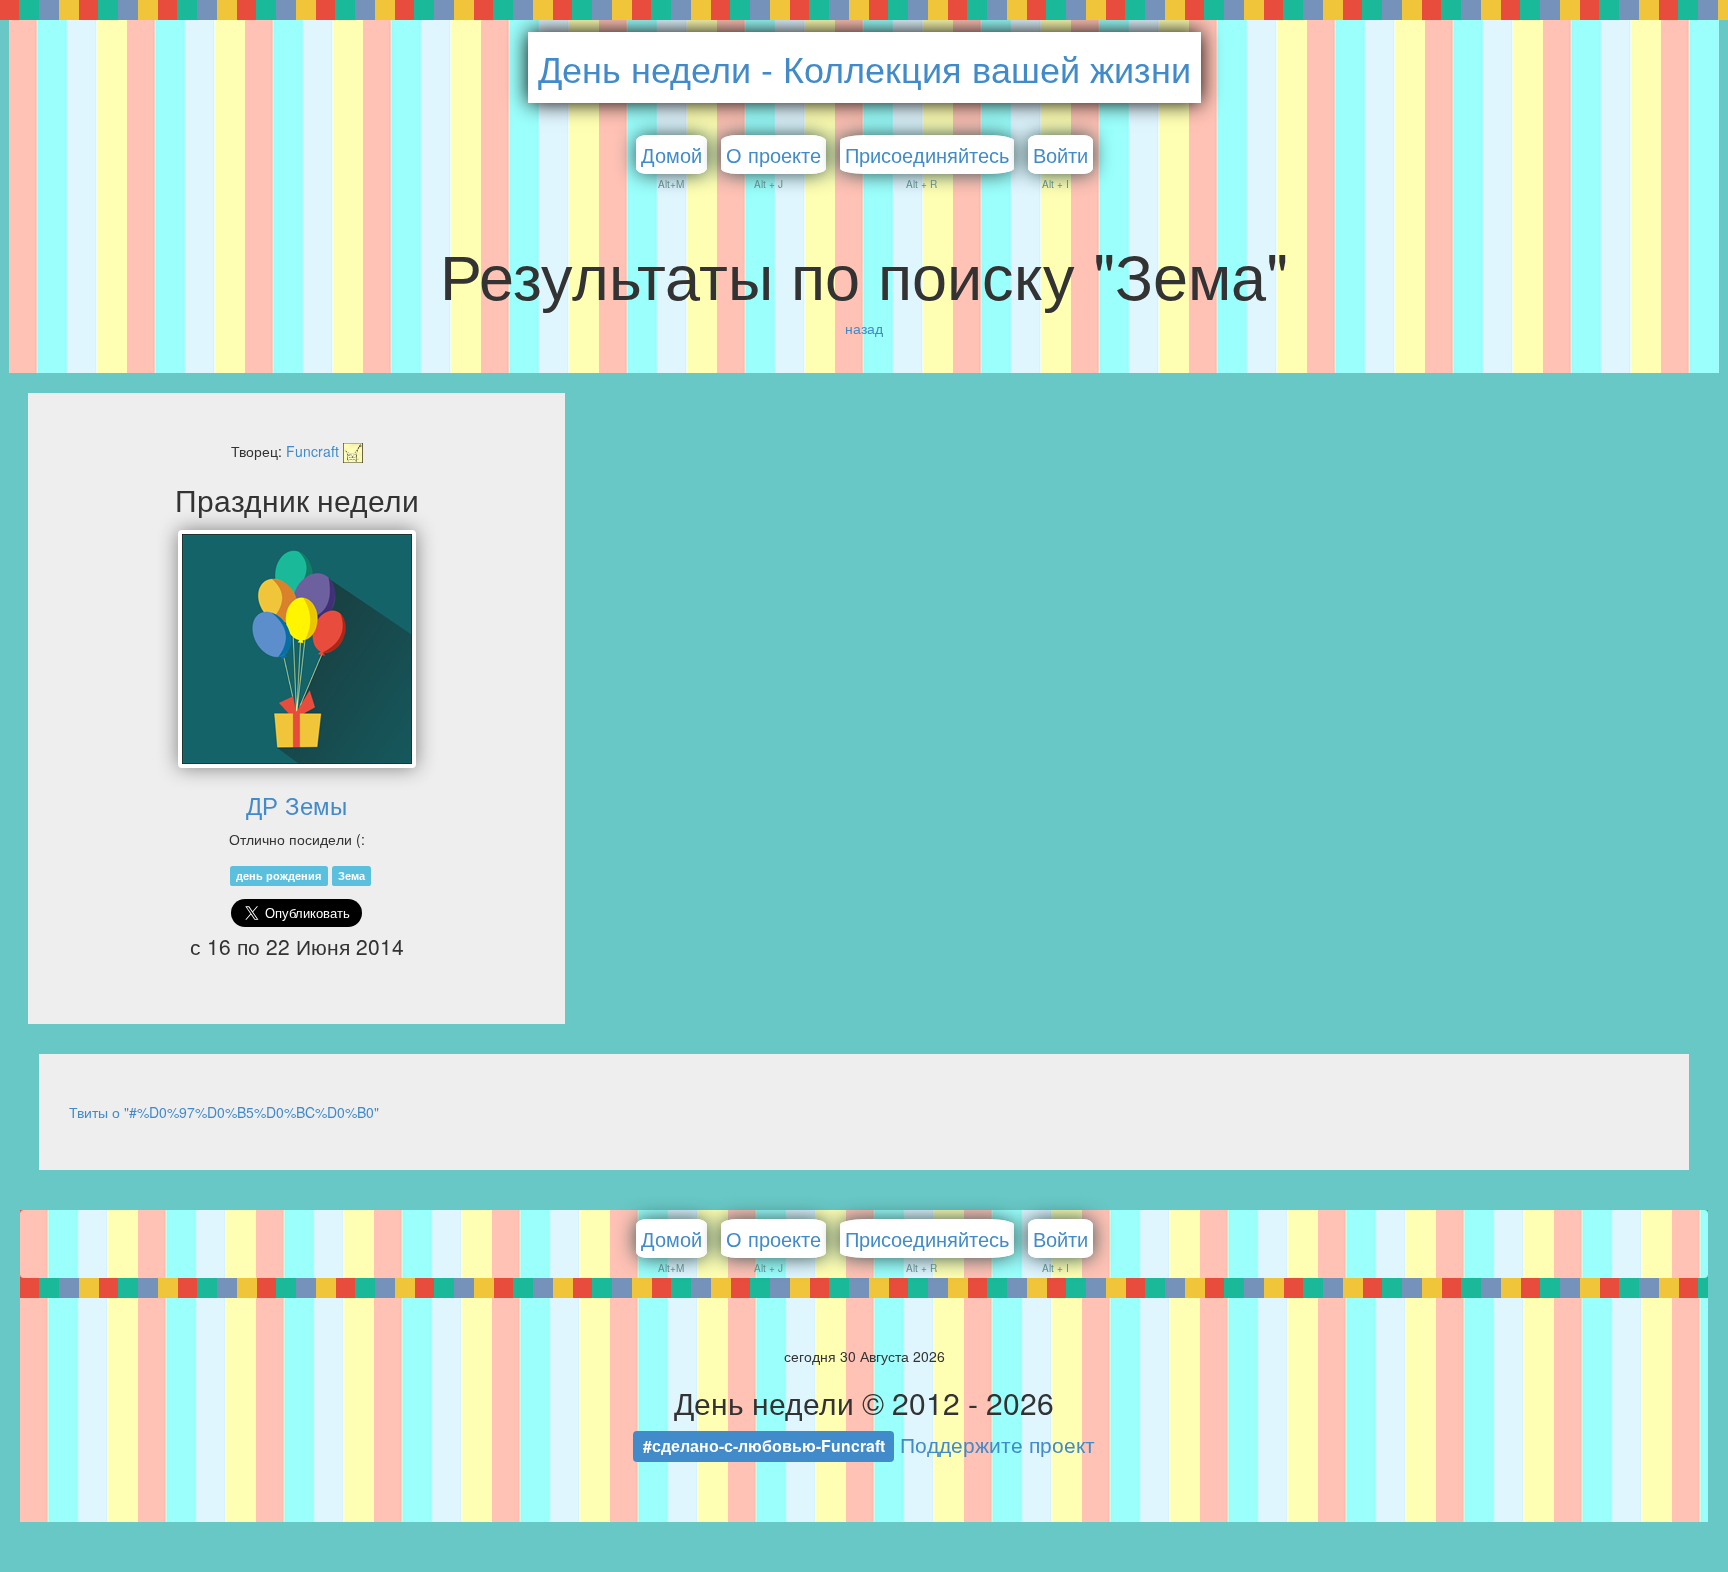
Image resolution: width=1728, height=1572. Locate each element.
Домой (671, 154)
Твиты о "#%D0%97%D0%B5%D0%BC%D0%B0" (224, 1112)
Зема (351, 875)
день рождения (278, 875)
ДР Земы (296, 804)
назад (864, 328)
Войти (1060, 154)
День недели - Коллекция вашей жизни (864, 67)
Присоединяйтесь (927, 154)
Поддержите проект (997, 1444)
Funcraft (314, 451)
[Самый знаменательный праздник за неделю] (296, 649)
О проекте (773, 154)
